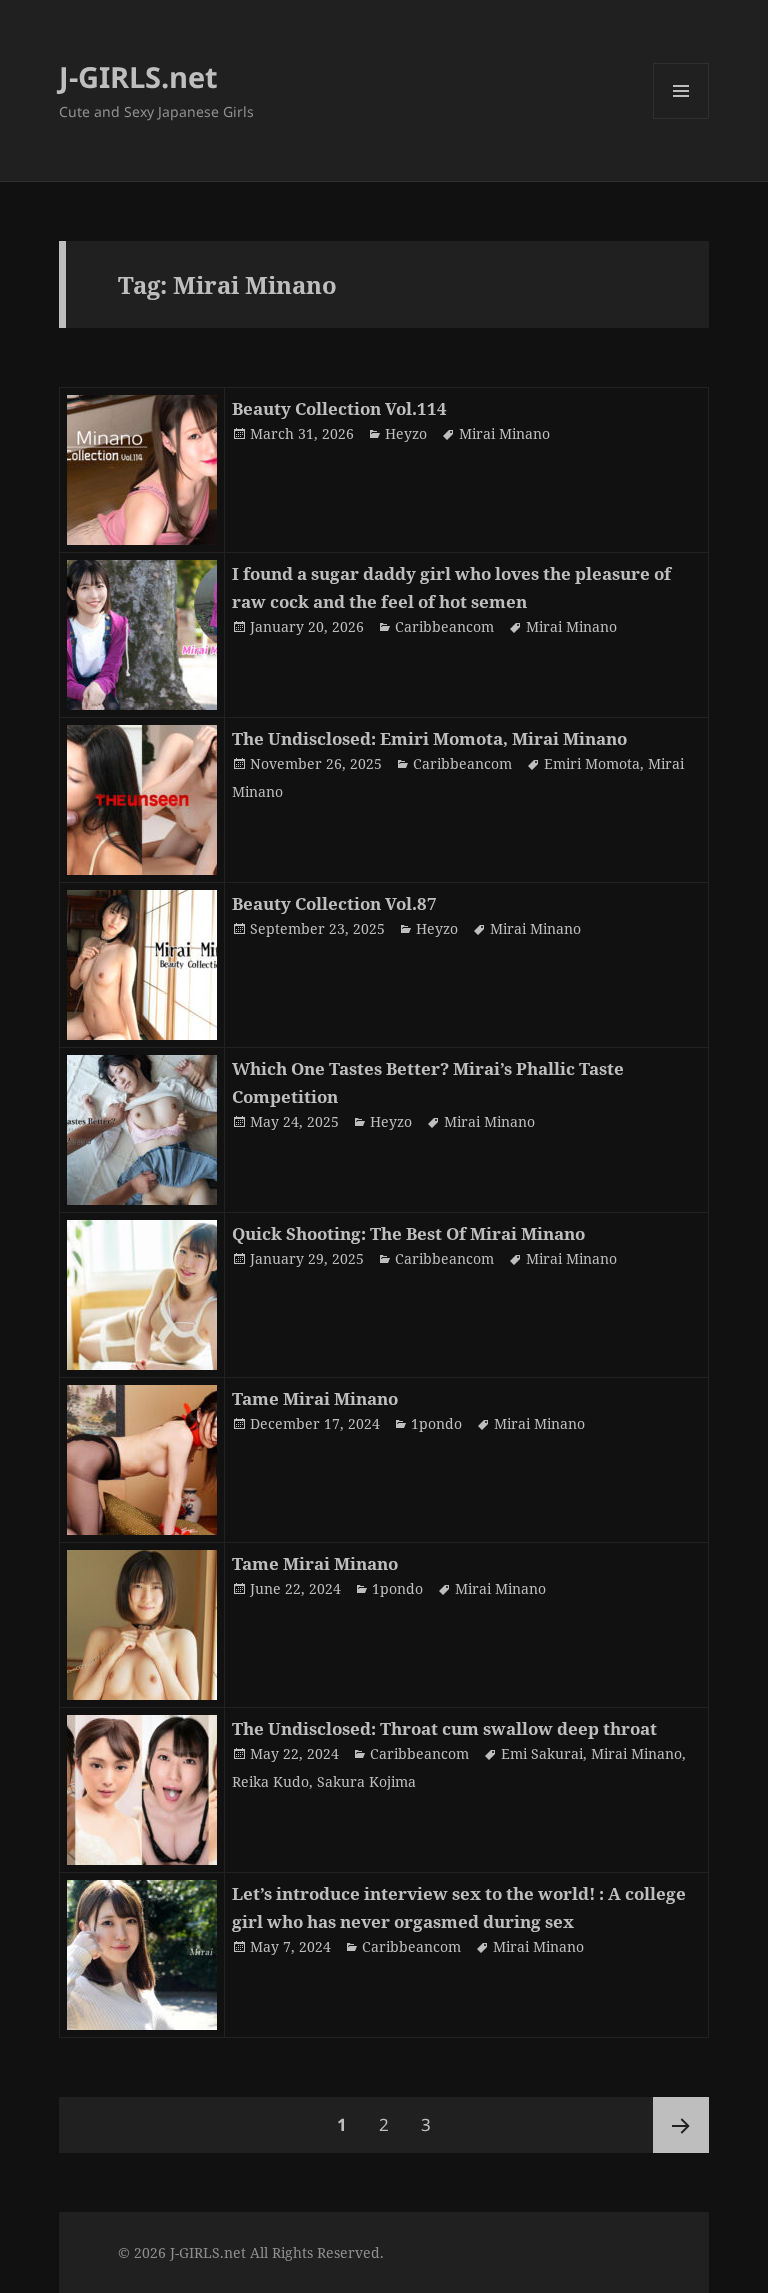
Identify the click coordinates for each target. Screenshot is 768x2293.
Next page (681, 2125)
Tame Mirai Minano (315, 1398)
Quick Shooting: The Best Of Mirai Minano (408, 1233)
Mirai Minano (504, 433)
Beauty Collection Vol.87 (334, 903)
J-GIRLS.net (138, 76)
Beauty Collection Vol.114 (339, 408)
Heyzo (406, 433)
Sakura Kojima (366, 1781)
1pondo (436, 1423)
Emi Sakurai (542, 1753)
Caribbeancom (444, 626)
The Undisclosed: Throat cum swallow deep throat (444, 1728)
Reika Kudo (270, 1781)
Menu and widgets (681, 118)
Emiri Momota (592, 763)
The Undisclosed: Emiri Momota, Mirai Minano (429, 738)
